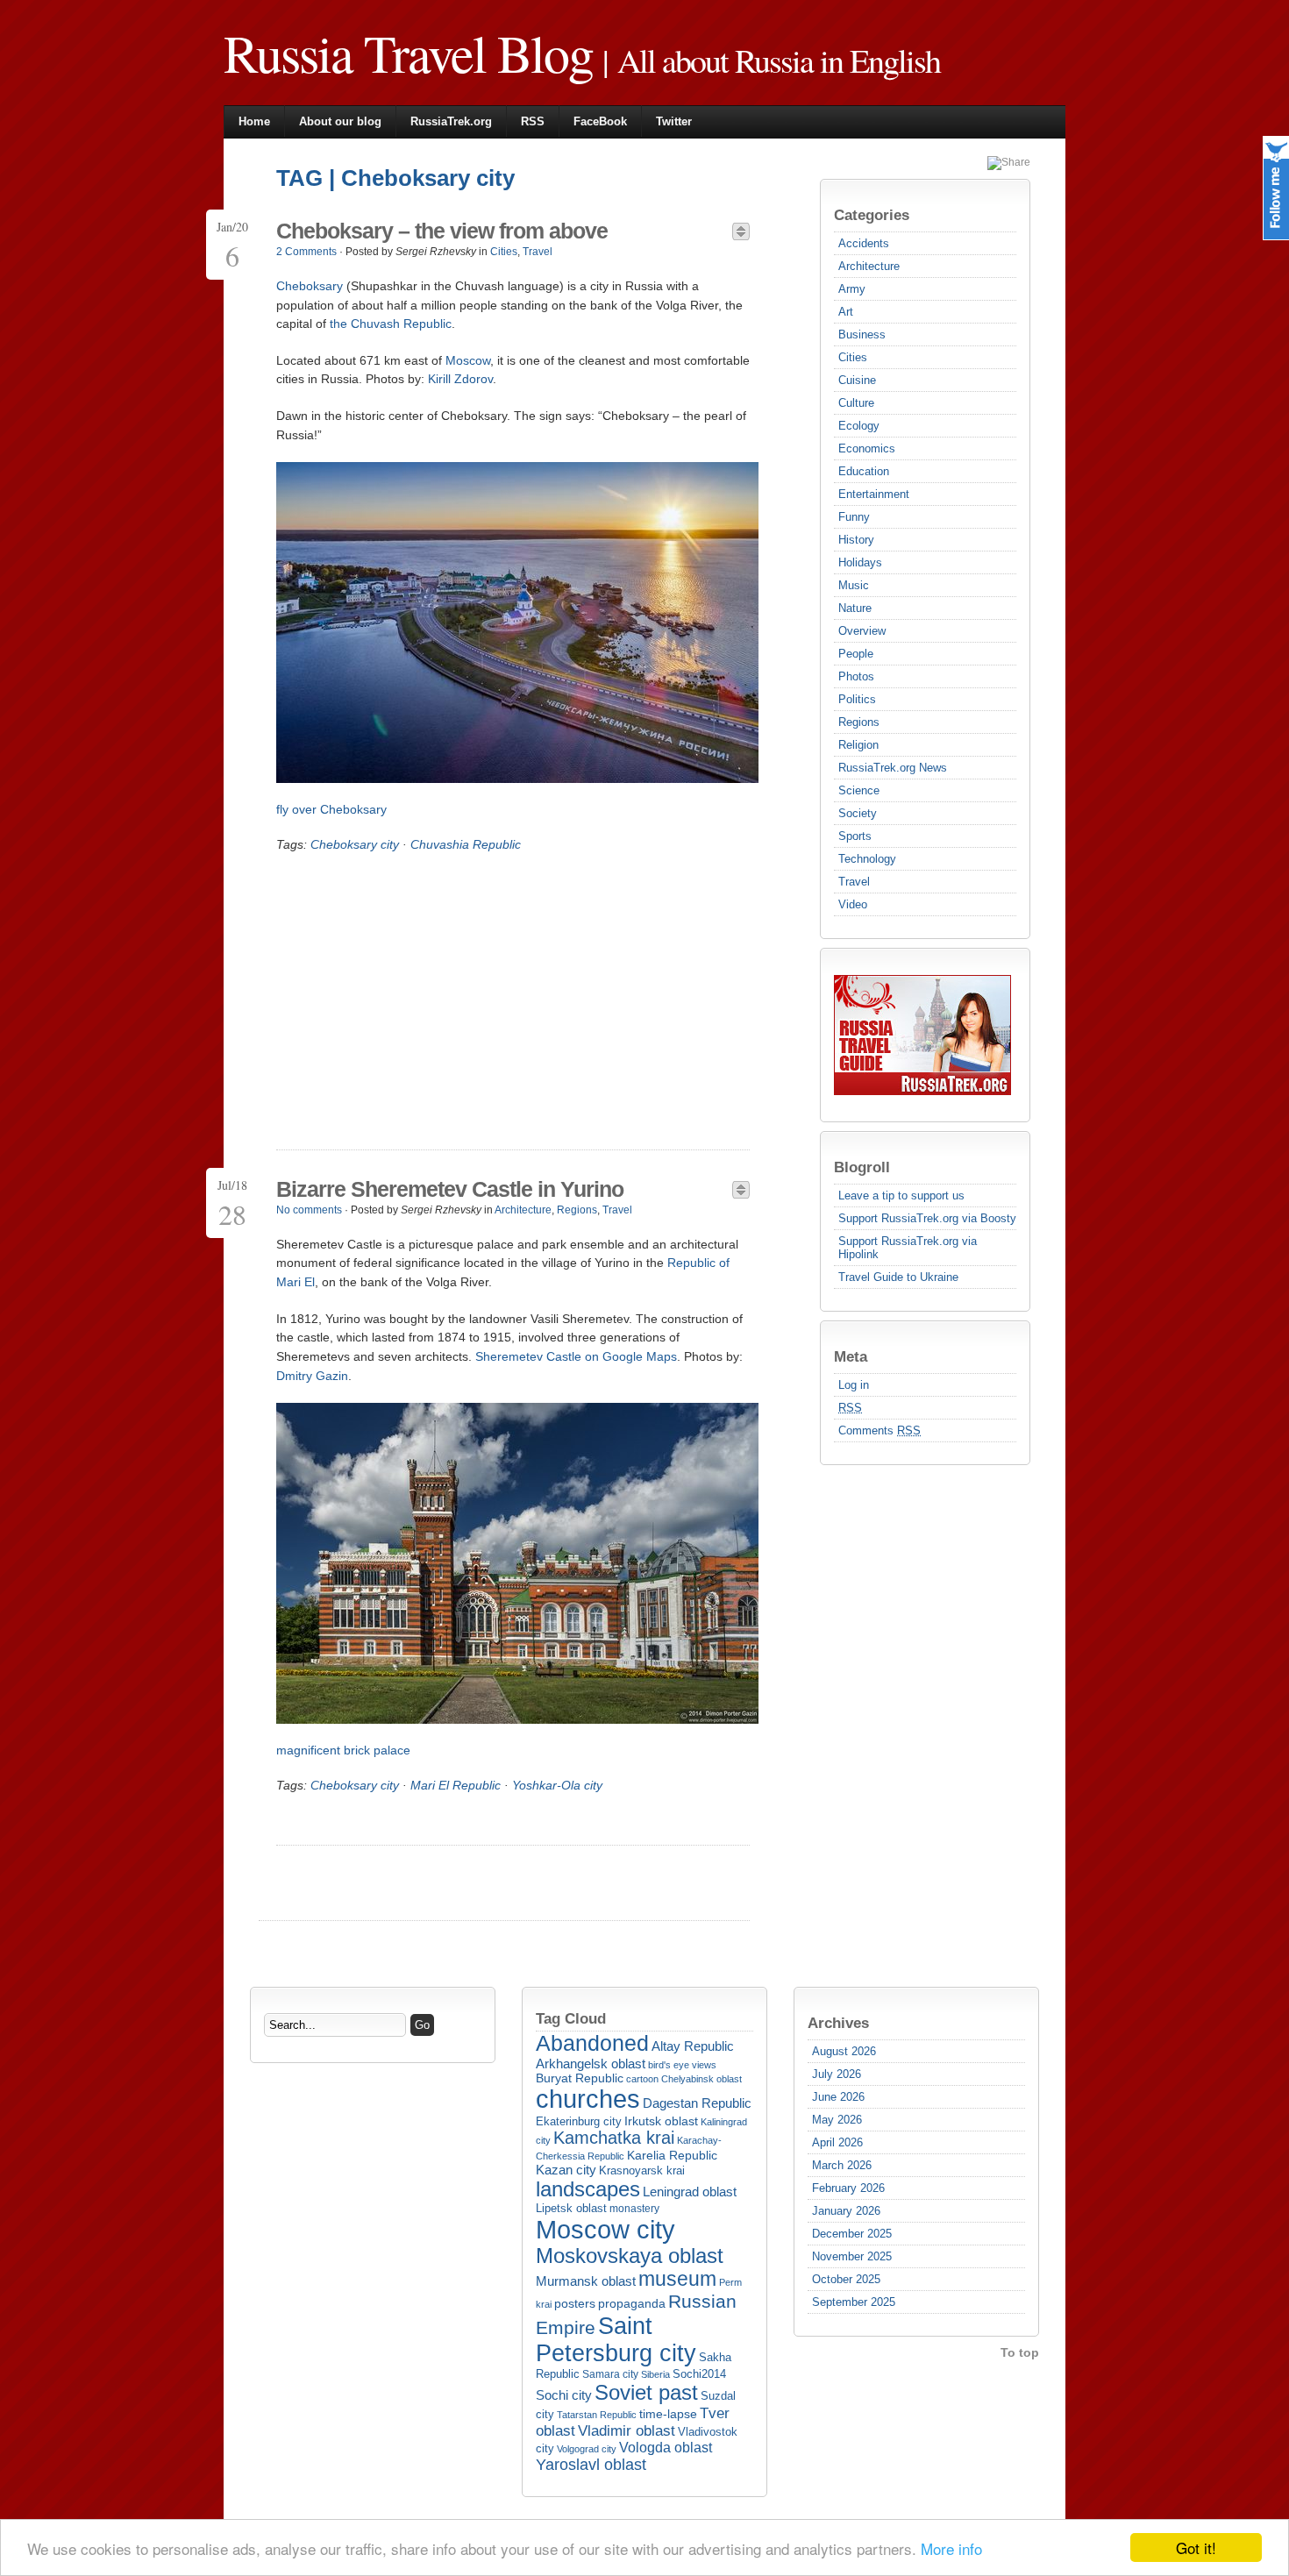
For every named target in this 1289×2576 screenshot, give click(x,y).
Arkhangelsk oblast (591, 2064)
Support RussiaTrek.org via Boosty (927, 1218)
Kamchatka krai (614, 2138)
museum (677, 2279)
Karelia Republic (672, 2155)
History (856, 540)
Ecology (859, 426)
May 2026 (837, 2120)
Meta (851, 1356)
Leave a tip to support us (901, 1195)
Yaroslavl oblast (591, 2465)
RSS (533, 121)
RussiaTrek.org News (893, 768)
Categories (872, 215)
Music (854, 585)
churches (588, 2099)
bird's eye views (682, 2065)
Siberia (655, 2374)
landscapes (588, 2189)
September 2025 (854, 2302)
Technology (867, 859)
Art (846, 312)
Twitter (674, 121)
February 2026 (848, 2188)
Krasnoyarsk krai (642, 2171)
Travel (854, 882)
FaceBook (600, 121)
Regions (859, 722)
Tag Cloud (571, 2018)
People (856, 654)
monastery (634, 2209)
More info (951, 2548)
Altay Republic (693, 2046)
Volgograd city (587, 2449)
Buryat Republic (580, 2078)
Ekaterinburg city (579, 2122)
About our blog (340, 121)
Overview (862, 631)
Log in (854, 1385)
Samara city (610, 2374)
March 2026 (842, 2165)
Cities (853, 357)
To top (1020, 2352)
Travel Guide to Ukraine (898, 1277)
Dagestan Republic (697, 2103)
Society (858, 813)
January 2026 (846, 2211)
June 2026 (838, 2097)
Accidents (864, 243)
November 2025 (852, 2256)
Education (864, 471)
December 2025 (852, 2234)
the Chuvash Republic (391, 324)
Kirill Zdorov (460, 379)
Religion (858, 745)
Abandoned (592, 2043)
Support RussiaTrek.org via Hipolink (908, 1248)
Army (852, 289)
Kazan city (566, 2170)
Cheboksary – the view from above (442, 231)
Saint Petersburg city (616, 2340)
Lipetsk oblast (571, 2208)
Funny (854, 517)
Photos (856, 676)
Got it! (1196, 2548)
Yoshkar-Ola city (557, 1785)
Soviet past (646, 2392)
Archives (838, 2023)
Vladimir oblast (627, 2431)
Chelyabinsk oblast (701, 2079)
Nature (855, 608)
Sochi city (564, 2395)
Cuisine (857, 380)
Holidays (860, 562)
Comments (880, 1430)
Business (862, 334)
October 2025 (846, 2279)
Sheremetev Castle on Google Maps (576, 1356)
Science (859, 790)
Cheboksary (310, 286)
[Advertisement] (424, 1000)
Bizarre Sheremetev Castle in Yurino (450, 1189)
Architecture (869, 266)
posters (575, 2304)
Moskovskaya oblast (630, 2256)
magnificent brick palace (343, 1750)
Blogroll (862, 1167)
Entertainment (874, 494)
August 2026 (844, 2051)
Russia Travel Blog (408, 53)
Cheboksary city (355, 844)
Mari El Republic (456, 1785)
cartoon (642, 2079)
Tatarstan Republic (597, 2415)
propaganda (632, 2303)
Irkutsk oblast (661, 2121)
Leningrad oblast (690, 2192)
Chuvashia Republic (466, 844)
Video (853, 904)
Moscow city (605, 2229)
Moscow (468, 360)
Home (254, 121)
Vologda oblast (666, 2448)
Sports (855, 836)
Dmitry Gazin (312, 1376)
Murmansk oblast (586, 2281)
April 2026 (837, 2142)
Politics (857, 699)
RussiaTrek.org (451, 121)
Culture (856, 403)
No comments (309, 1210)
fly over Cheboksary (331, 809)
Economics (867, 448)
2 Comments (306, 252)
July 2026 (837, 2074)
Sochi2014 (699, 2374)
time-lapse (668, 2414)
